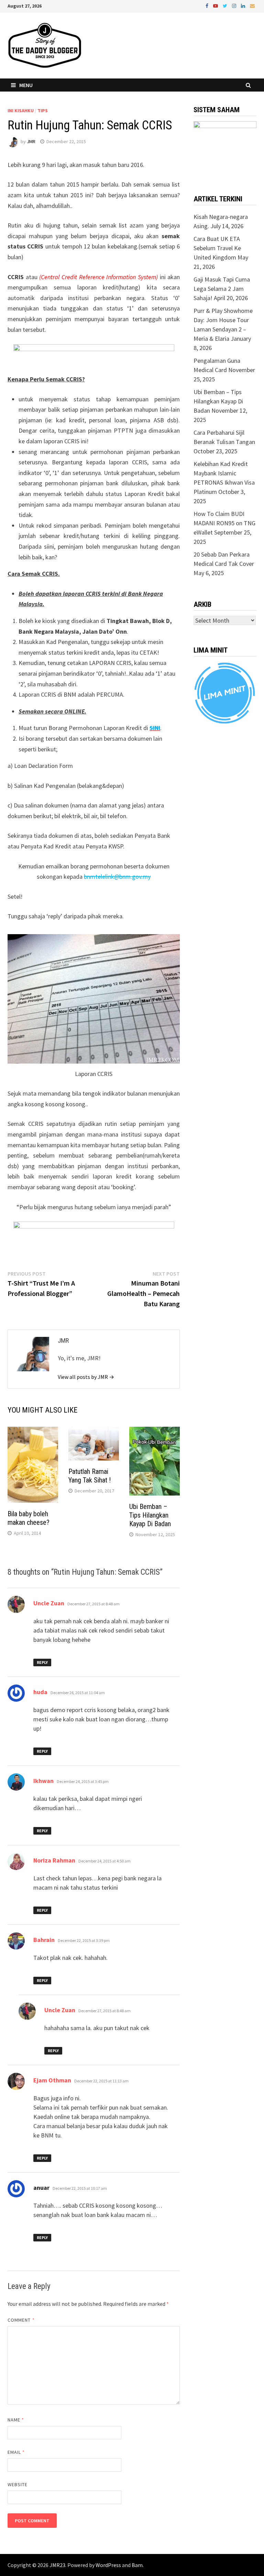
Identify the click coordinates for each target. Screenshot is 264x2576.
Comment (21, 2320)
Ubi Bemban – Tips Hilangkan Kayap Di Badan (150, 1515)
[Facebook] (208, 5)
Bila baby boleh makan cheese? (29, 1518)
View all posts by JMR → (86, 1377)
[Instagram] (235, 5)
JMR (31, 141)
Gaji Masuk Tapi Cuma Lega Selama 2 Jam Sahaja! (222, 289)
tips (43, 110)
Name (16, 2420)
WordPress (108, 2565)
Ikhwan (43, 1781)
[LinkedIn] (244, 5)
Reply (42, 1662)
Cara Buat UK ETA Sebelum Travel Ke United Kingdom (217, 248)
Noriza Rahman (54, 1860)
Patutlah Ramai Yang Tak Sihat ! (90, 1476)
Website (18, 2484)
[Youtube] (216, 5)
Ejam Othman (52, 2080)
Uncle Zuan (49, 1603)
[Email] (252, 5)
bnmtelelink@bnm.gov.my (117, 877)
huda (40, 1692)
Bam (137, 2565)
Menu (26, 85)
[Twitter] (226, 5)
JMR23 (57, 2565)
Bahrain (44, 1940)
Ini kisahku (21, 110)
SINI (155, 728)
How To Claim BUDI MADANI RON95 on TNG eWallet (224, 523)
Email (16, 2452)
